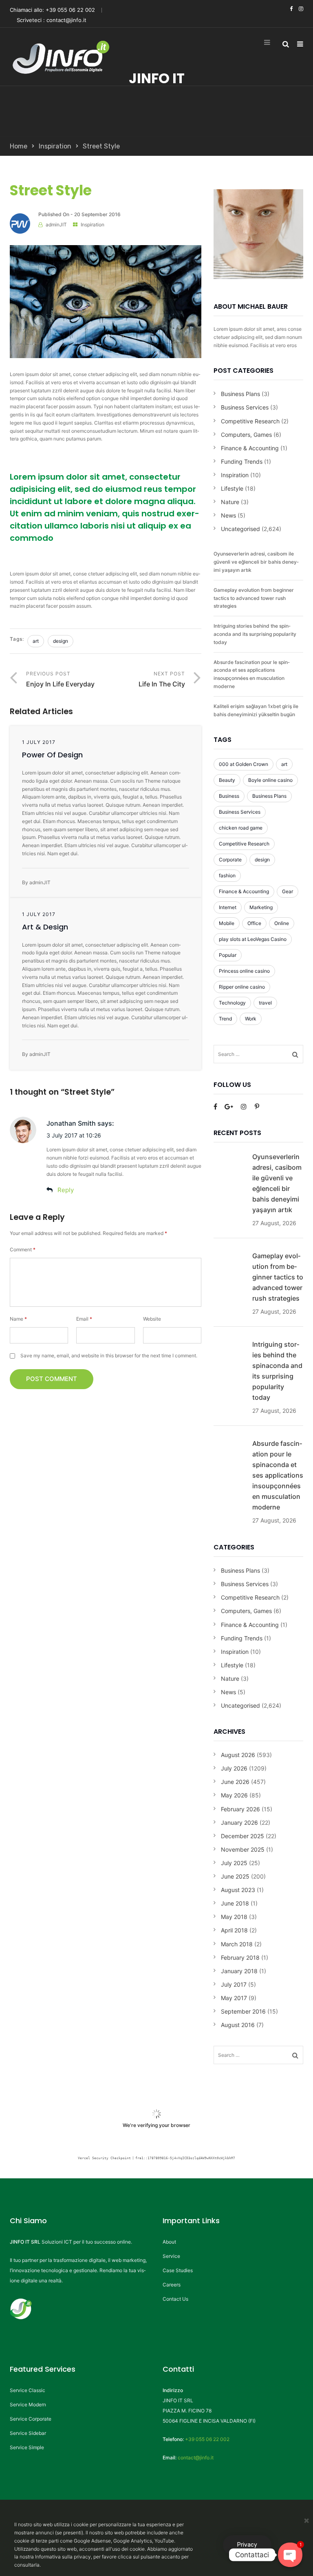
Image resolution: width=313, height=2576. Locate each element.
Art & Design (45, 927)
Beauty (227, 780)
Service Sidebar (28, 2433)
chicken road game (241, 828)
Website (152, 1319)
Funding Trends (242, 461)
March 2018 (237, 1944)
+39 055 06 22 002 (70, 10)
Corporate (230, 860)
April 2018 (234, 1930)
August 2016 (238, 2025)
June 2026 (235, 1782)
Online (282, 923)
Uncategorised (240, 529)
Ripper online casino (242, 987)
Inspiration (55, 146)
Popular (228, 955)
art (36, 641)
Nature (230, 502)
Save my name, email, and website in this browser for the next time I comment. (109, 1355)
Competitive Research (250, 421)
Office (254, 923)
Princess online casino (244, 971)
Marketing (261, 907)
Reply (66, 1190)
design (61, 641)
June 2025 (235, 1876)
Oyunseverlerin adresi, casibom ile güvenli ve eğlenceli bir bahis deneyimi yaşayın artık (256, 562)
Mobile (227, 923)
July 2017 (234, 1984)
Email (84, 1319)
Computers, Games (246, 435)
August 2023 (238, 1890)
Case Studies (178, 2270)
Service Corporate (31, 2419)
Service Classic (28, 2390)
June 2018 (235, 1903)
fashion (227, 875)
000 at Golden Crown (244, 764)
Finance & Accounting (250, 448)
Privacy (247, 2545)
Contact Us (175, 2299)
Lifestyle (232, 488)
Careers (172, 2285)
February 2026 (240, 1809)
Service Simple (27, 2447)
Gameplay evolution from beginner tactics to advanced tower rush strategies (254, 598)
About (169, 2242)
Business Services (245, 407)
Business (229, 796)
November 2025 (243, 1849)
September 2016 (243, 2011)
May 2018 (234, 1917)
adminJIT (56, 225)
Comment (23, 1249)
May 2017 (234, 1998)
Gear (288, 891)
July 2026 (234, 1768)
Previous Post (60, 679)
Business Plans (240, 394)
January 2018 (239, 1971)
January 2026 (239, 1822)
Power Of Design (52, 755)
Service (171, 2256)
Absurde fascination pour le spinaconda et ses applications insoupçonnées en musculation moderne (252, 674)
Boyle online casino (270, 780)
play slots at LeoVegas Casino (253, 939)
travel (265, 1003)
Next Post (162, 679)
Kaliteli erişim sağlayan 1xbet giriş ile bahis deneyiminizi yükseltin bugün (256, 710)
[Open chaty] (290, 2555)
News (228, 515)
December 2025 (242, 1836)
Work (251, 1019)
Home (19, 146)
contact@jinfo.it (66, 20)
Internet (228, 907)
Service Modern (28, 2404)
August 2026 (238, 1755)
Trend (225, 1019)
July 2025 (234, 1863)
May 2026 (234, 1795)
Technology (232, 1003)
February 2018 (240, 1957)
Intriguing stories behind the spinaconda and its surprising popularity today (255, 634)
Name (18, 1319)
